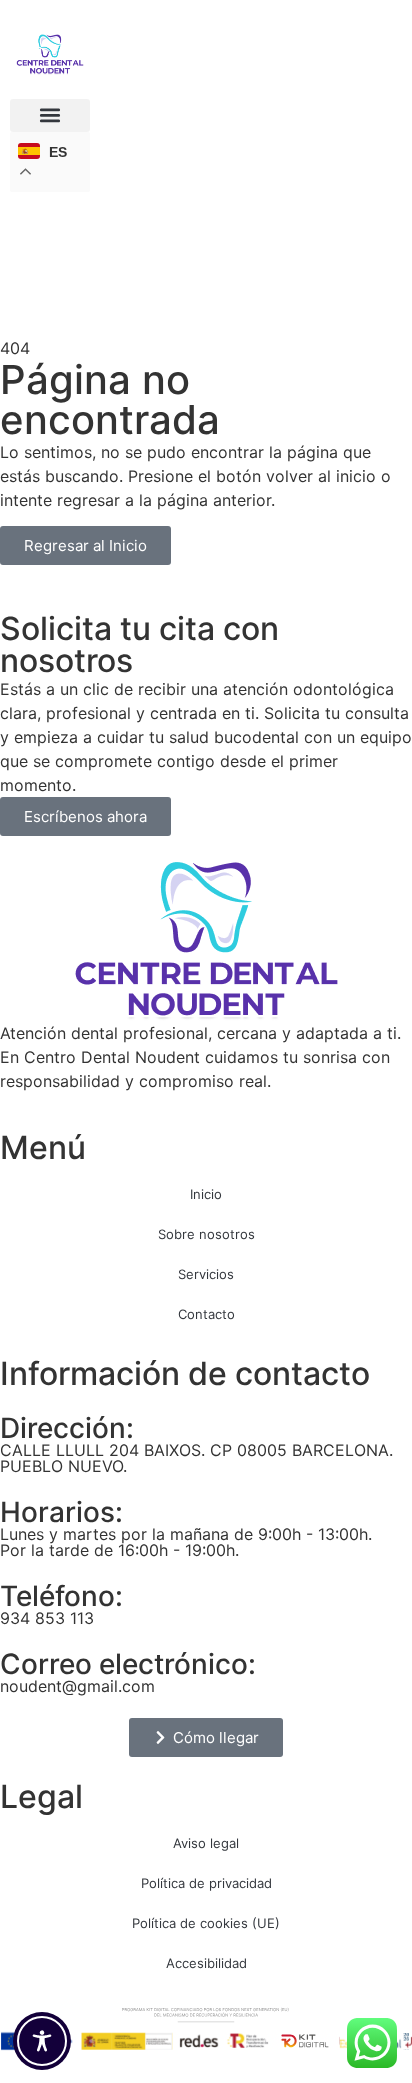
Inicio (206, 1194)
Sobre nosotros (206, 1234)
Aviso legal (206, 1843)
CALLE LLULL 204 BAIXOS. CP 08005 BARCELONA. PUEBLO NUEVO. (196, 1458)
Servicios (206, 1274)
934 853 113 (47, 1618)
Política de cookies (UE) (206, 1923)
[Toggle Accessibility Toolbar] (42, 2041)
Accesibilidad (206, 1963)
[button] (50, 115)
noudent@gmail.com (77, 1686)
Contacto (206, 1314)
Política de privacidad (206, 1883)
